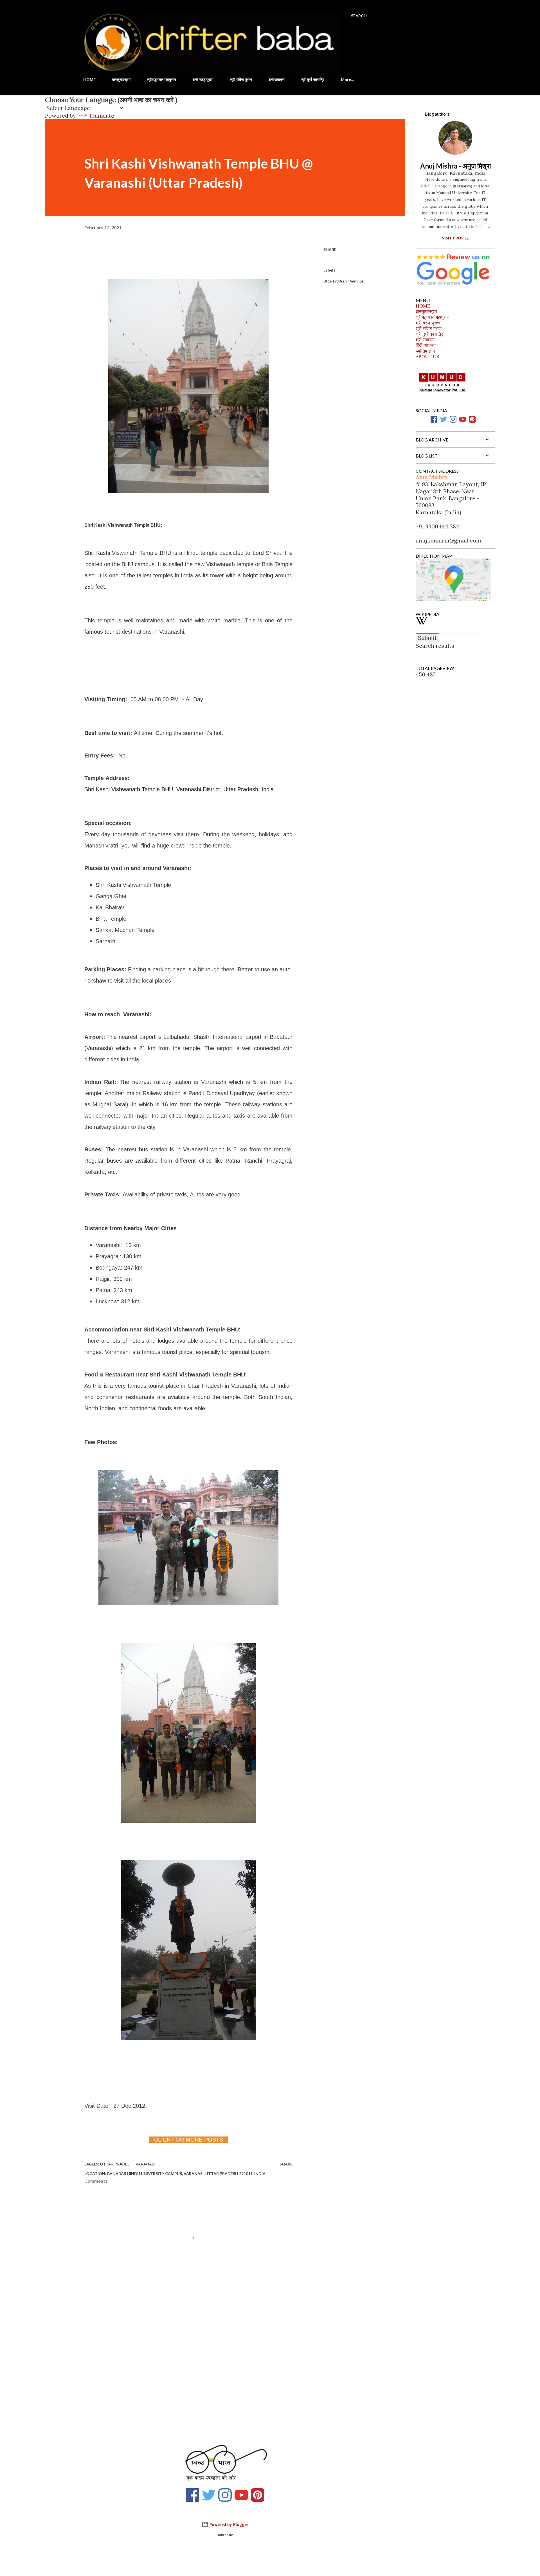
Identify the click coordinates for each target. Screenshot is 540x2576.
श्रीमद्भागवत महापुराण (162, 79)
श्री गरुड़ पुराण (203, 79)
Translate (101, 116)
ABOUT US (427, 357)
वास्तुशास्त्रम (121, 79)
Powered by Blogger (228, 2524)
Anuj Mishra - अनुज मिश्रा (455, 166)
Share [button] (330, 249)
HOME (89, 79)
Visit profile (455, 238)
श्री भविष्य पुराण (241, 79)
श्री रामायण (277, 79)
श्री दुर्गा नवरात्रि (313, 79)
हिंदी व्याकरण (426, 345)
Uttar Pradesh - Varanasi (344, 281)
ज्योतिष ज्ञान (425, 351)
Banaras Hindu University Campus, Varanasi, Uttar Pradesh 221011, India (186, 2173)
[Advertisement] (179, 2369)
